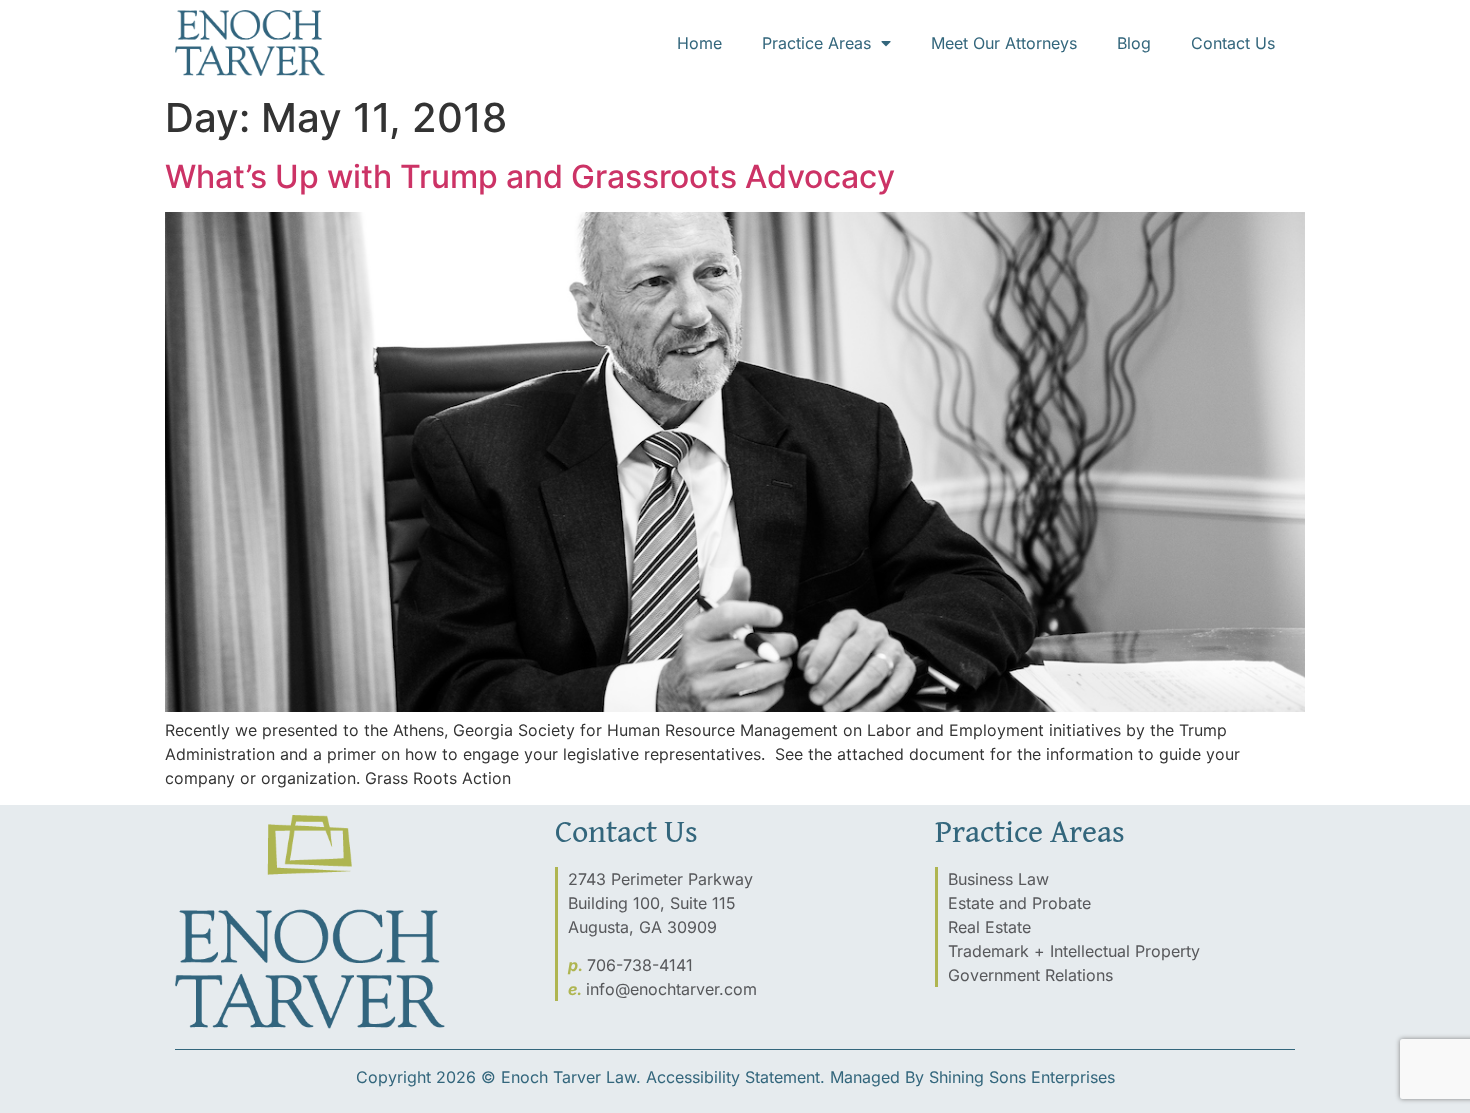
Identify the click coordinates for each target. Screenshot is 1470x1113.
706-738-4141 (640, 965)
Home (699, 43)
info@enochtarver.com (671, 989)
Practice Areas (816, 43)
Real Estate (989, 927)
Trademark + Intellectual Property (1074, 951)
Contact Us (1233, 43)
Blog (1134, 43)
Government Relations (1030, 975)
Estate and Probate (1019, 903)
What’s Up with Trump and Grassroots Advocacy (530, 176)
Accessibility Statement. (735, 1077)
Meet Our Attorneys (1004, 43)
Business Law (998, 879)
